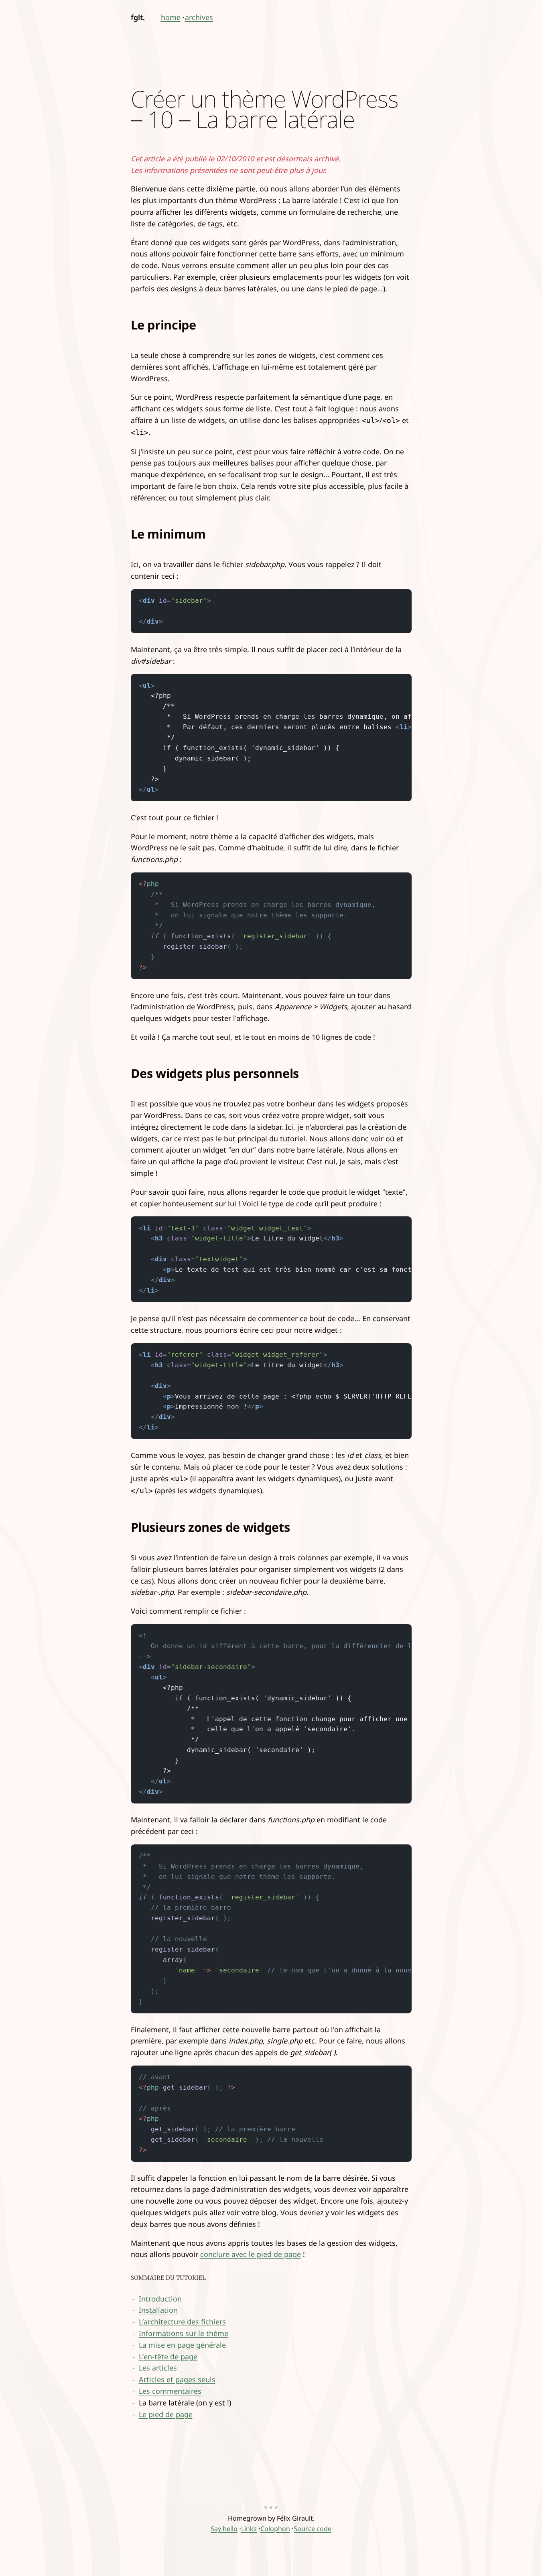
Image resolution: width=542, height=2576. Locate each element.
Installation (158, 2310)
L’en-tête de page (168, 2356)
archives (199, 17)
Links (249, 2529)
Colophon (275, 2529)
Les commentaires (170, 2391)
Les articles (158, 2368)
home (171, 17)
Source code (313, 2529)
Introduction (160, 2299)
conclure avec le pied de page (251, 2254)
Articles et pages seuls (177, 2379)
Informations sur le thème (184, 2333)
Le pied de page (166, 2414)
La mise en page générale (182, 2345)
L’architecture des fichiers (182, 2322)
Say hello (224, 2529)
